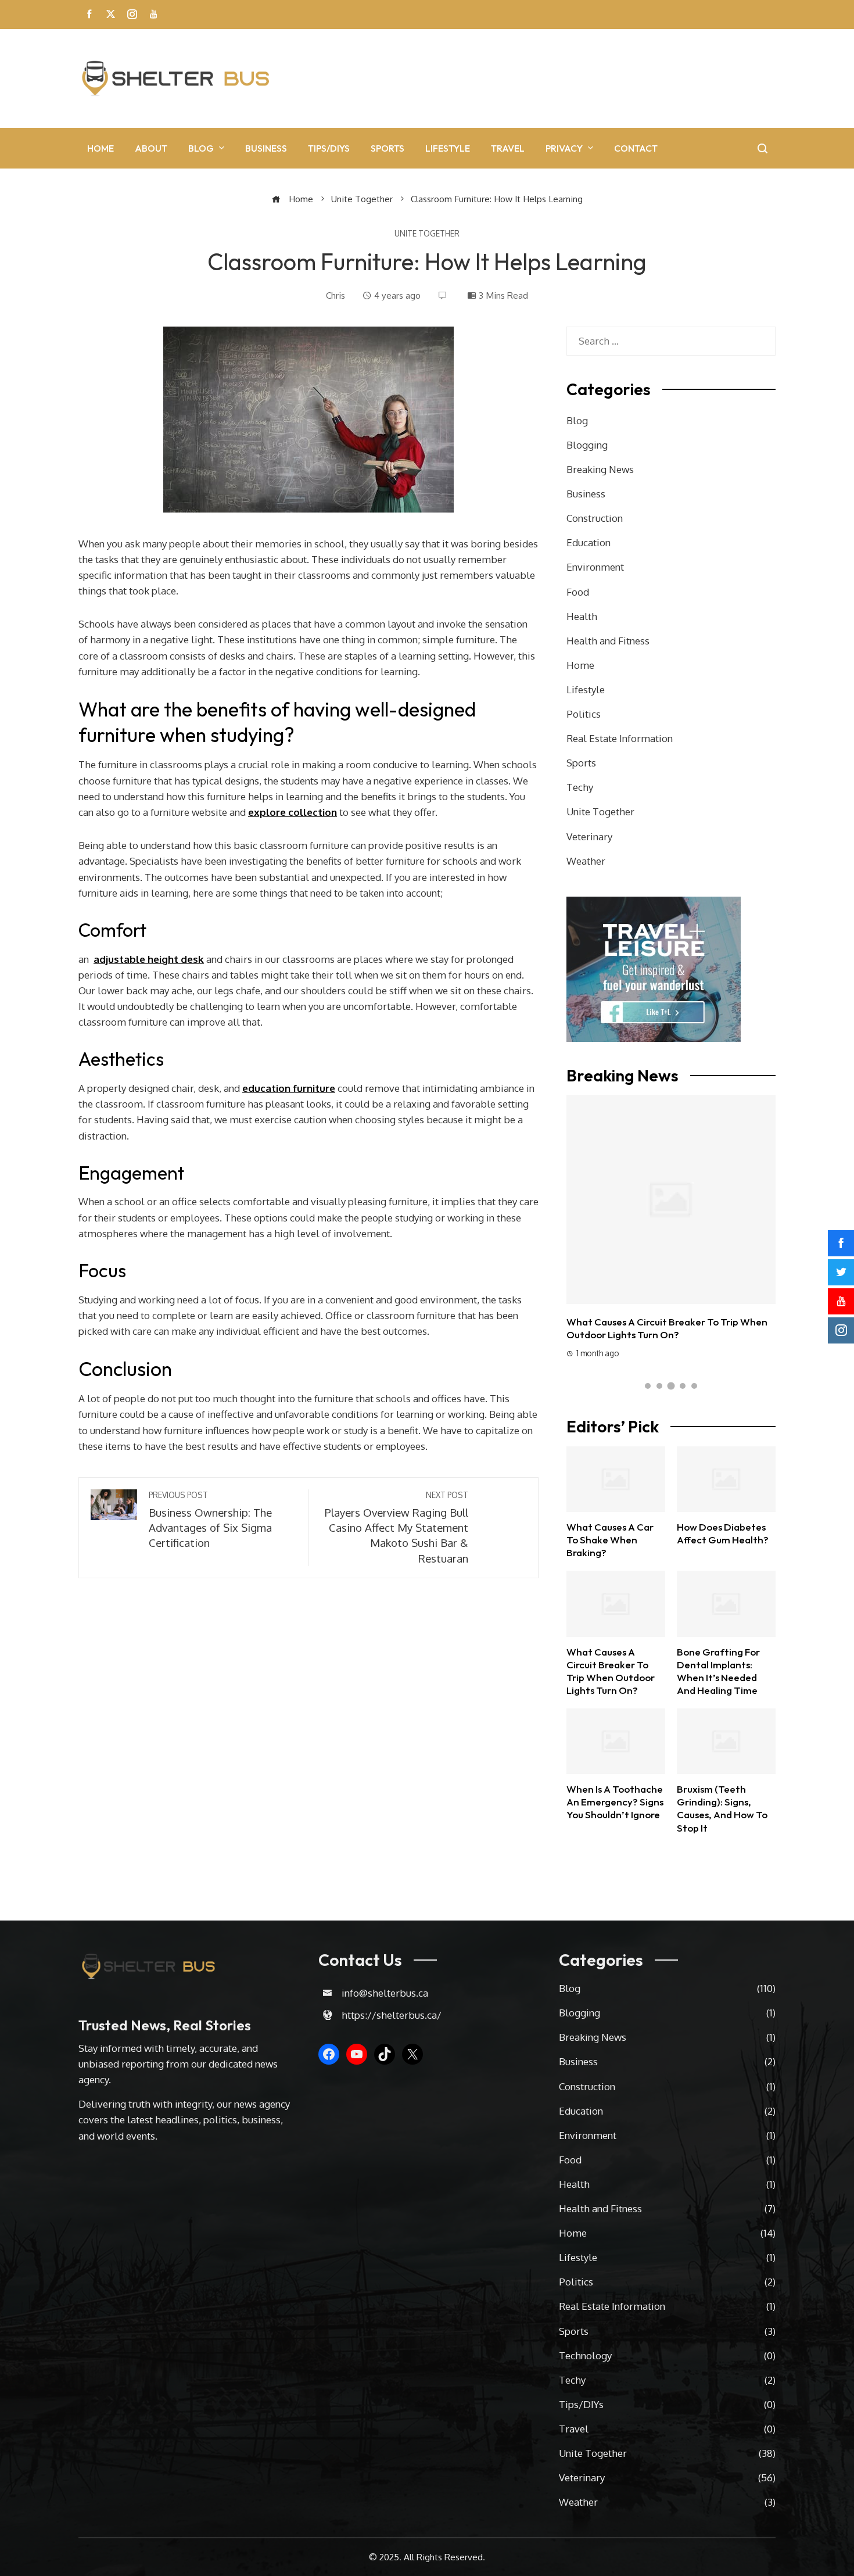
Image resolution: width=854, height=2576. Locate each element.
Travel (508, 148)
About (151, 148)
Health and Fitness (608, 641)
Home (101, 148)
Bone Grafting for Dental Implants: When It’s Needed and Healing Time (669, 1206)
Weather (586, 861)
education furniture (289, 1088)
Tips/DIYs (329, 148)
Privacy (564, 148)
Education (589, 542)
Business (266, 148)
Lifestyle (448, 148)
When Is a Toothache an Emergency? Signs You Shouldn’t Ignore (615, 1802)
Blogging (587, 445)
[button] (648, 1386)
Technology (667, 2355)
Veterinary (589, 836)
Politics (584, 714)
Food (578, 592)
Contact (636, 148)
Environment (595, 567)
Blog (201, 148)
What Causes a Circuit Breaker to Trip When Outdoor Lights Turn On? (611, 1671)
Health (582, 616)
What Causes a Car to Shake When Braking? (610, 1540)
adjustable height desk (149, 959)
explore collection (293, 812)
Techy (580, 787)
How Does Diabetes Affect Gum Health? (723, 1533)
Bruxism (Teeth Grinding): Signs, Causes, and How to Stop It (722, 1808)
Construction (595, 518)
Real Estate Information (620, 738)
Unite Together (427, 234)
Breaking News (600, 469)
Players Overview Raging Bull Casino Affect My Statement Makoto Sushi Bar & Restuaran (397, 1527)
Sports (387, 148)
